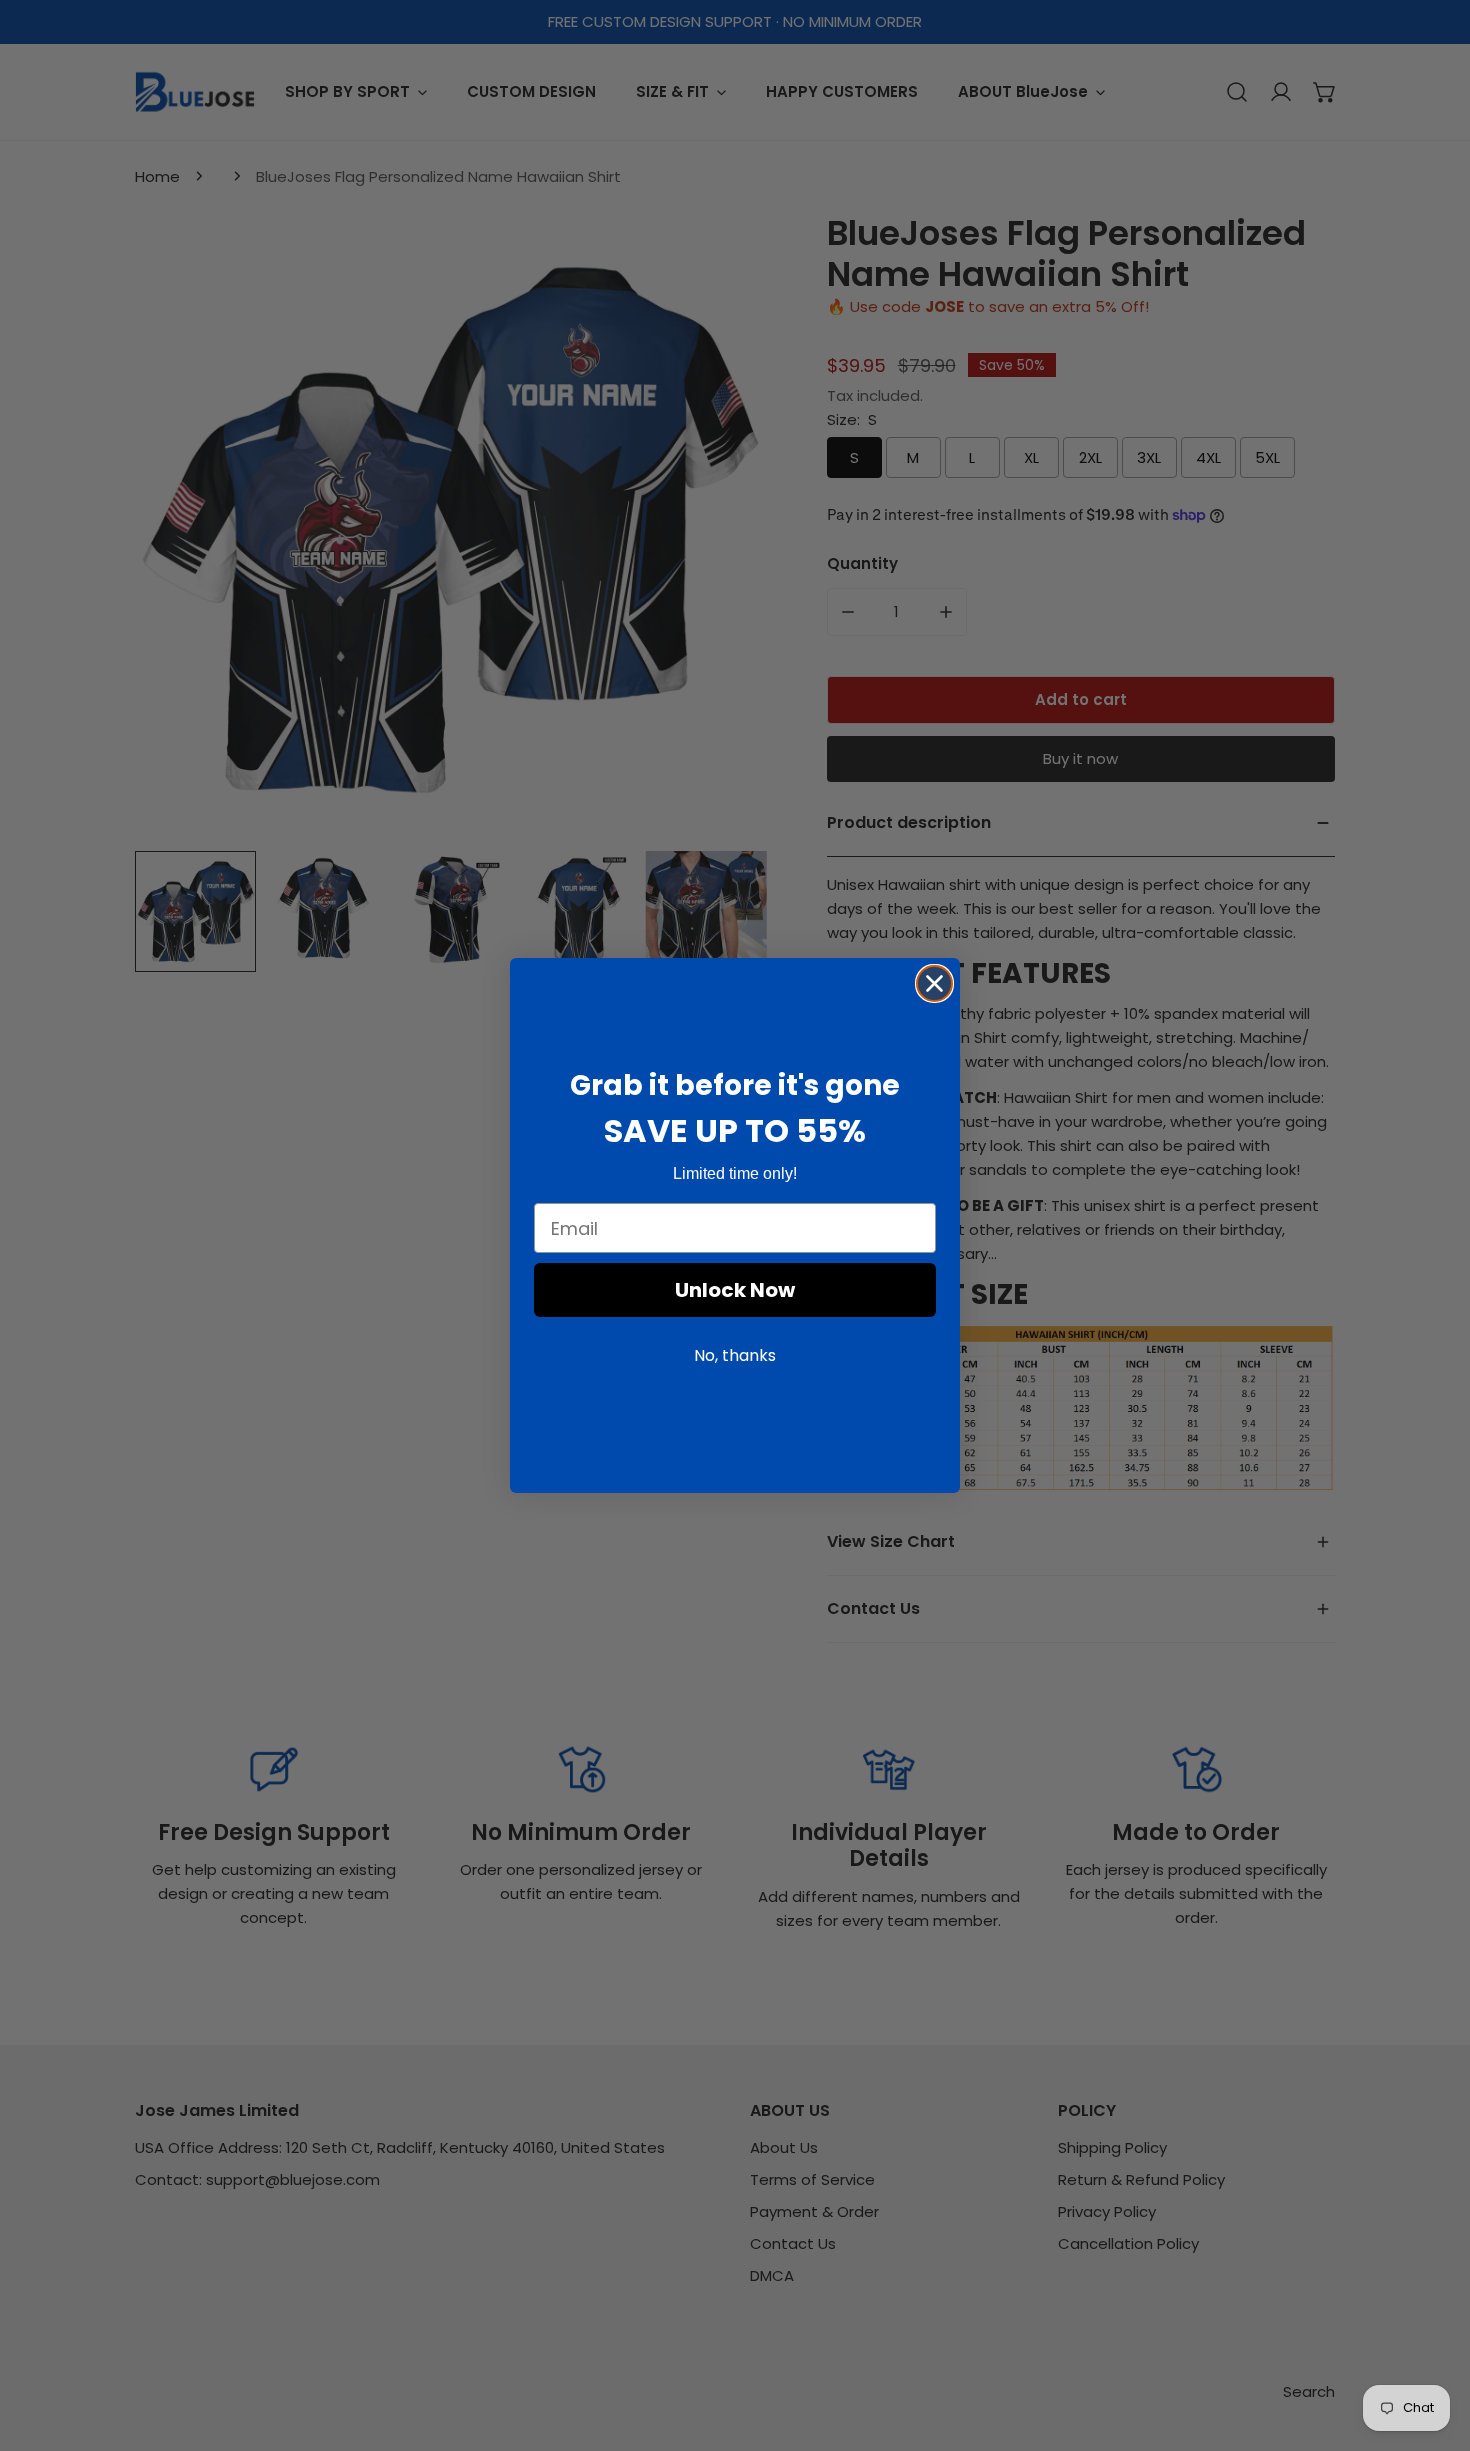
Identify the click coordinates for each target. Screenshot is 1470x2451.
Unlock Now (735, 1291)
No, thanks (735, 1356)
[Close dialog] (934, 983)
